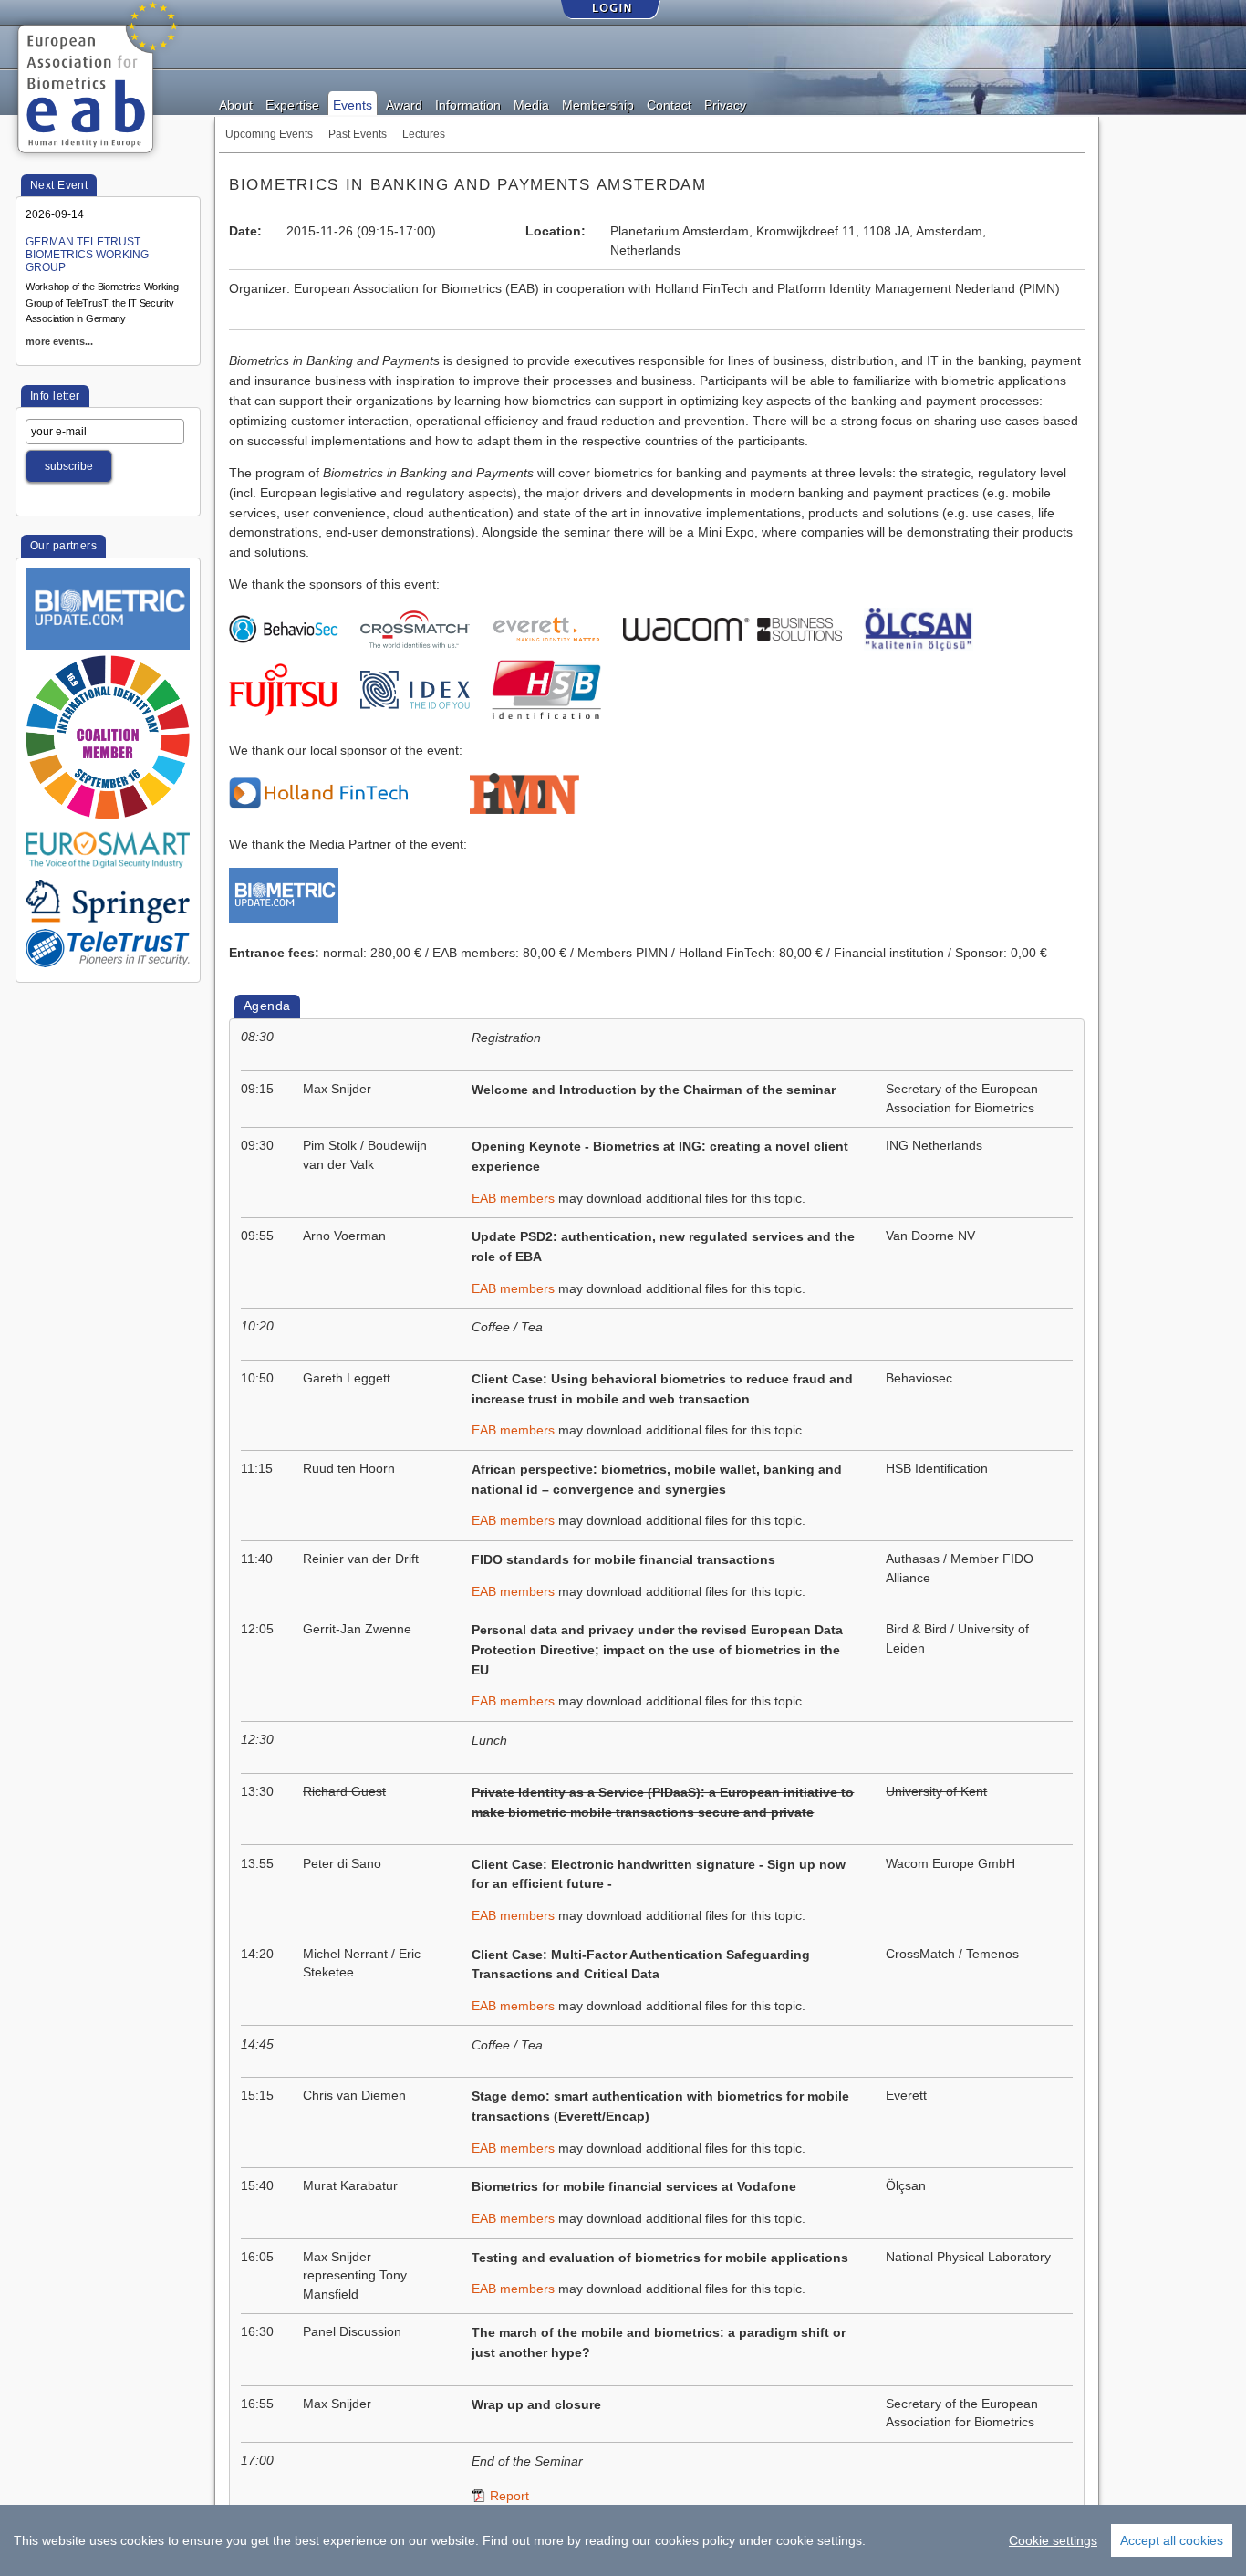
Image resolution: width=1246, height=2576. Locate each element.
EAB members (513, 1199)
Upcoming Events (269, 134)
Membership (598, 104)
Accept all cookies (1172, 2540)
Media (531, 104)
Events (353, 104)
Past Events (358, 134)
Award (404, 104)
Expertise (292, 104)
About (236, 104)
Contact (669, 104)
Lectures (424, 134)
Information (468, 104)
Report (509, 2496)
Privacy (725, 104)
